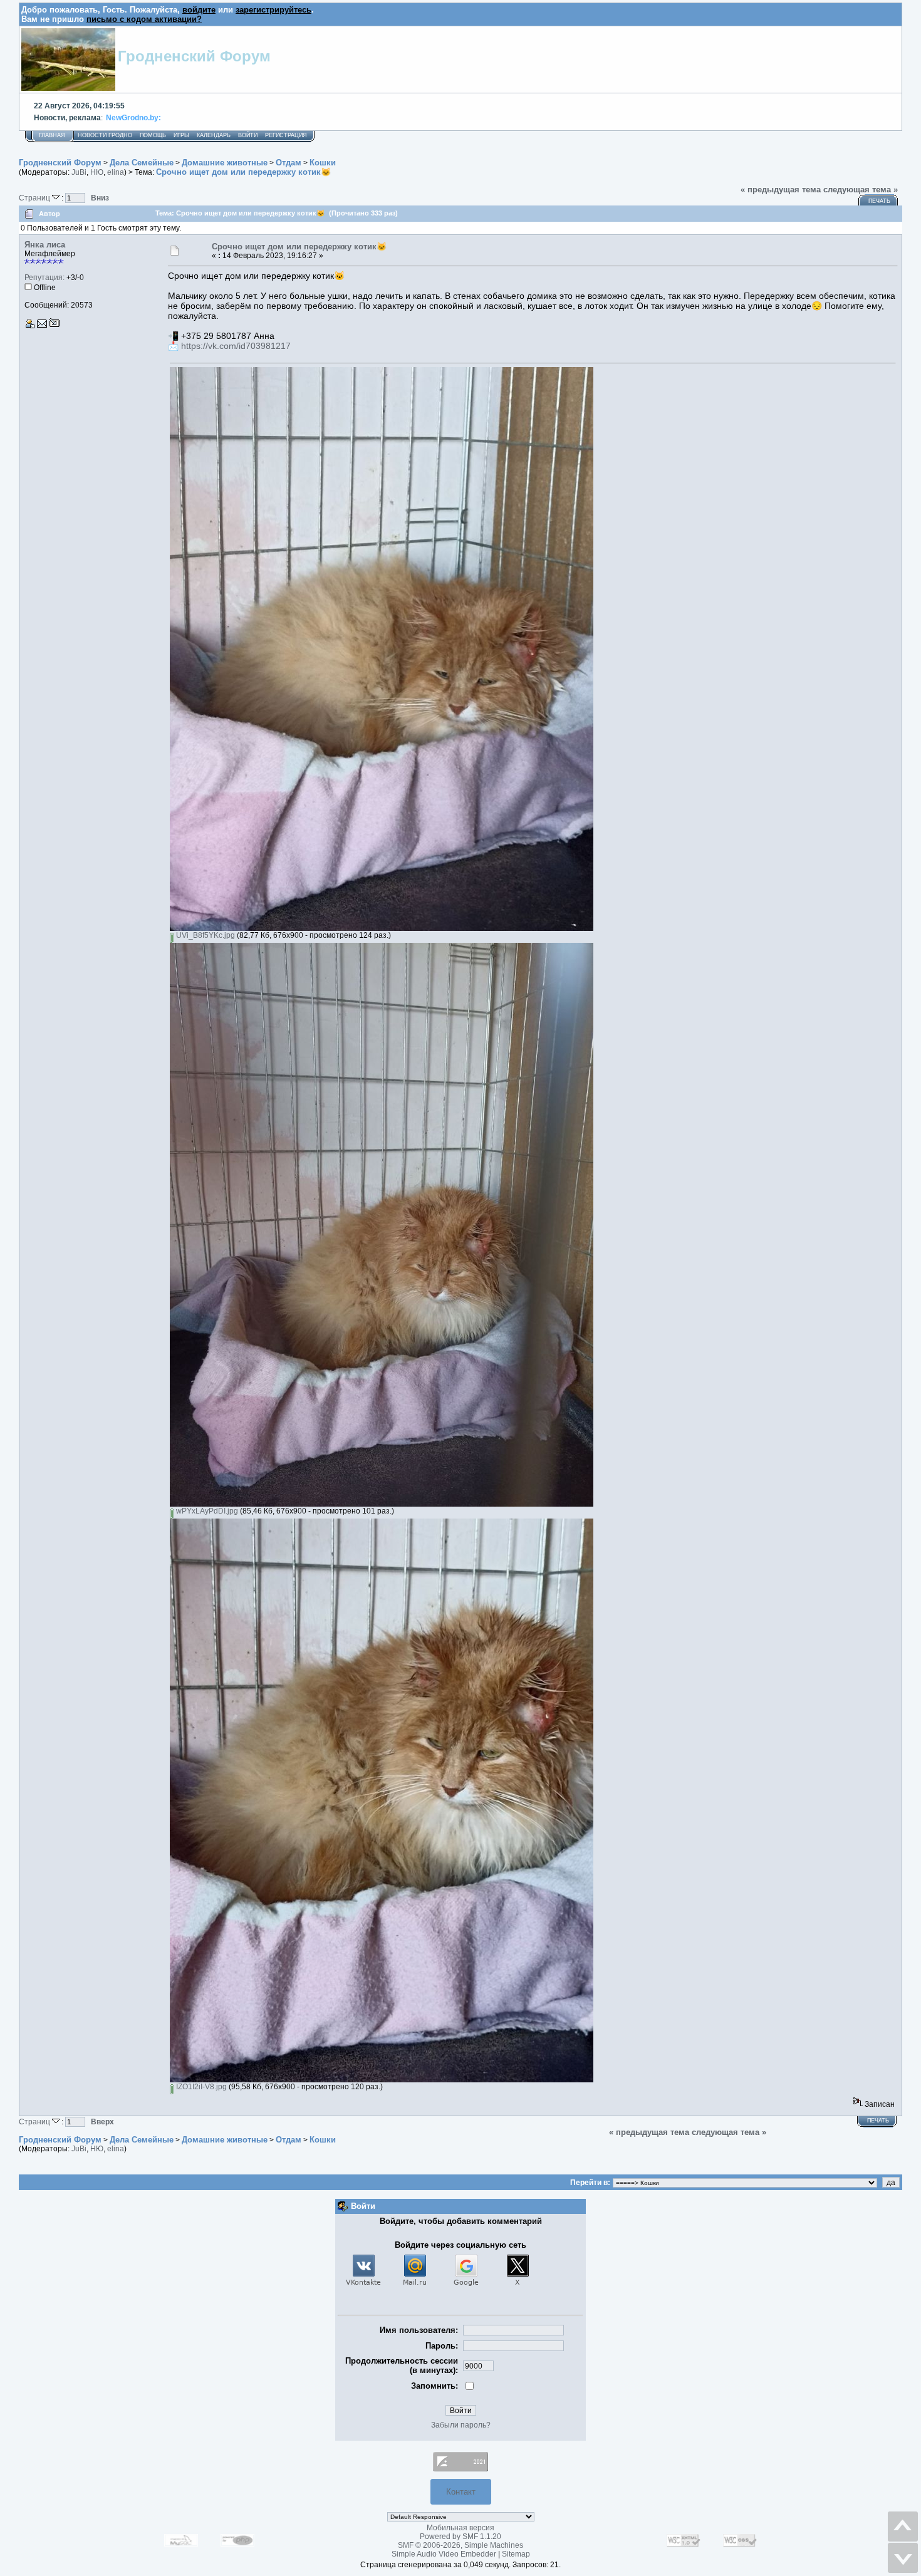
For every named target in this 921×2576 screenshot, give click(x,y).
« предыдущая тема (781, 190)
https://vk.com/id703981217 (236, 346)
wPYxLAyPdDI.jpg (206, 1511)
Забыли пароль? (461, 2425)
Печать (879, 201)
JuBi (79, 172)
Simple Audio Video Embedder (444, 2554)
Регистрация (286, 135)
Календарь (214, 135)
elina (116, 172)
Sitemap (516, 2554)
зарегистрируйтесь (273, 10)
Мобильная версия (460, 2528)
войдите (199, 10)
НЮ (97, 172)
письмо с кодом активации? (144, 19)
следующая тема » (861, 190)
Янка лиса (45, 245)
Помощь (153, 135)
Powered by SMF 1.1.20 (460, 2537)
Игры (181, 135)
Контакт (461, 2492)
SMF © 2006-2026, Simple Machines (460, 2545)
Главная (52, 135)
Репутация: (44, 278)
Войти (248, 135)
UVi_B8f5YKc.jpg (205, 935)
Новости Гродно (105, 135)
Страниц (35, 198)
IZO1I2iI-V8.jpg (200, 2087)
